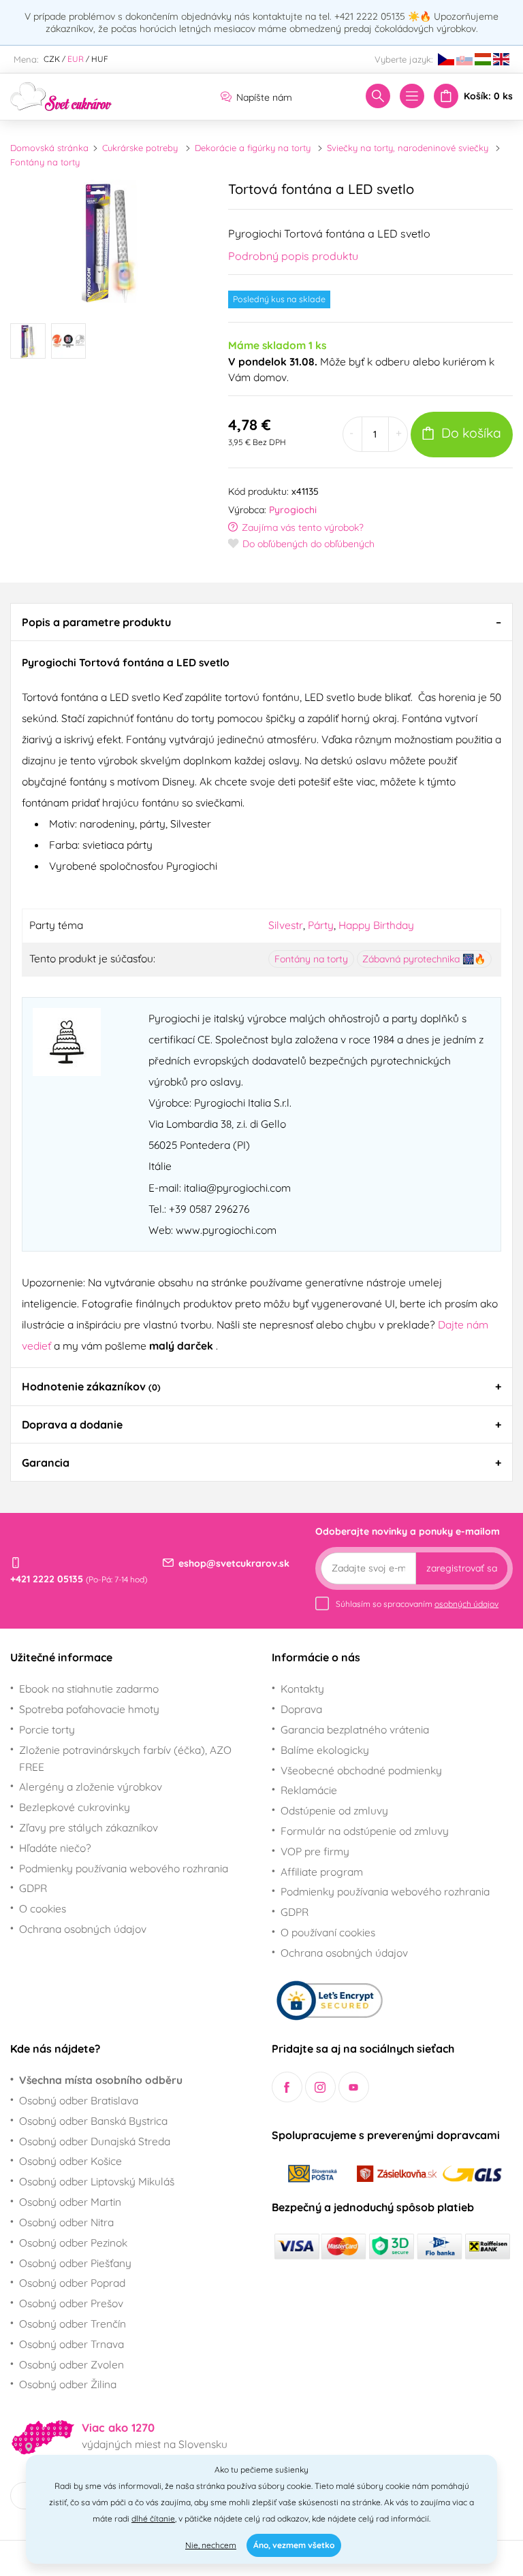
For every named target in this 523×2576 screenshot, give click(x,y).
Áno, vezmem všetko (294, 2545)
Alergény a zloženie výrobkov (91, 1787)
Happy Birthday (376, 925)
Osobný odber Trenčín (73, 2324)
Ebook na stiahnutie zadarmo (89, 1689)
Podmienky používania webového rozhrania (124, 1868)
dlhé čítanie (153, 2518)
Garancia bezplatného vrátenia (355, 1729)
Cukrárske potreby (140, 148)
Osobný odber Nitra (66, 2222)
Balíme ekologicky (325, 1750)
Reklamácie (309, 1790)
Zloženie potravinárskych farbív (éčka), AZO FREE (125, 1758)
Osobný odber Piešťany (75, 2263)
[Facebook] (287, 2087)
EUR (76, 59)
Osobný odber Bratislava (79, 2100)
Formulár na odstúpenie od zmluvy (365, 1831)
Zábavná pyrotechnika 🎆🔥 (424, 959)
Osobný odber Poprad (72, 2283)
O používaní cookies (328, 1932)
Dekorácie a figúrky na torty (253, 148)
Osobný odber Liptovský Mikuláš (97, 2181)
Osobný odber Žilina (68, 2384)
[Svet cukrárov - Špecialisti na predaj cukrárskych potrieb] (61, 95)
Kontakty (302, 1689)
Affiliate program (322, 1872)
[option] (109, 241)
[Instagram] (320, 2087)
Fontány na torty (45, 162)
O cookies (43, 1908)
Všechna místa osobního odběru (101, 2080)
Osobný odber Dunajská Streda (95, 2141)
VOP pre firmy (315, 1851)
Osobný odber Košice (70, 2161)
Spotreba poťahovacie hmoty (89, 1709)
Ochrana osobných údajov (83, 1929)
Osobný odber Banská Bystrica (93, 2121)
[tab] (261, 622)
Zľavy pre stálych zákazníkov (89, 1827)
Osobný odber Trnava (72, 2344)
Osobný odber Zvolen (72, 2364)
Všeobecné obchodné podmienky (361, 1770)
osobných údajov (466, 1604)
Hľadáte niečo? (55, 1848)
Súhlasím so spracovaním (417, 1604)
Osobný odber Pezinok (73, 2243)
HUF (100, 59)
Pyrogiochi (293, 510)
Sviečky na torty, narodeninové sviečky (408, 148)
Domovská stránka (49, 148)
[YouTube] (354, 2087)
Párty (321, 925)
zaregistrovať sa (462, 1568)
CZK (52, 59)
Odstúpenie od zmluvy (334, 1810)
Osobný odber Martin (70, 2202)
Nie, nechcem (211, 2545)
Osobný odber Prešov (71, 2303)
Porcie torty (47, 1729)
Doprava (301, 1709)
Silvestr (286, 925)
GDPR (33, 1888)
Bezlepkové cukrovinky (75, 1807)
